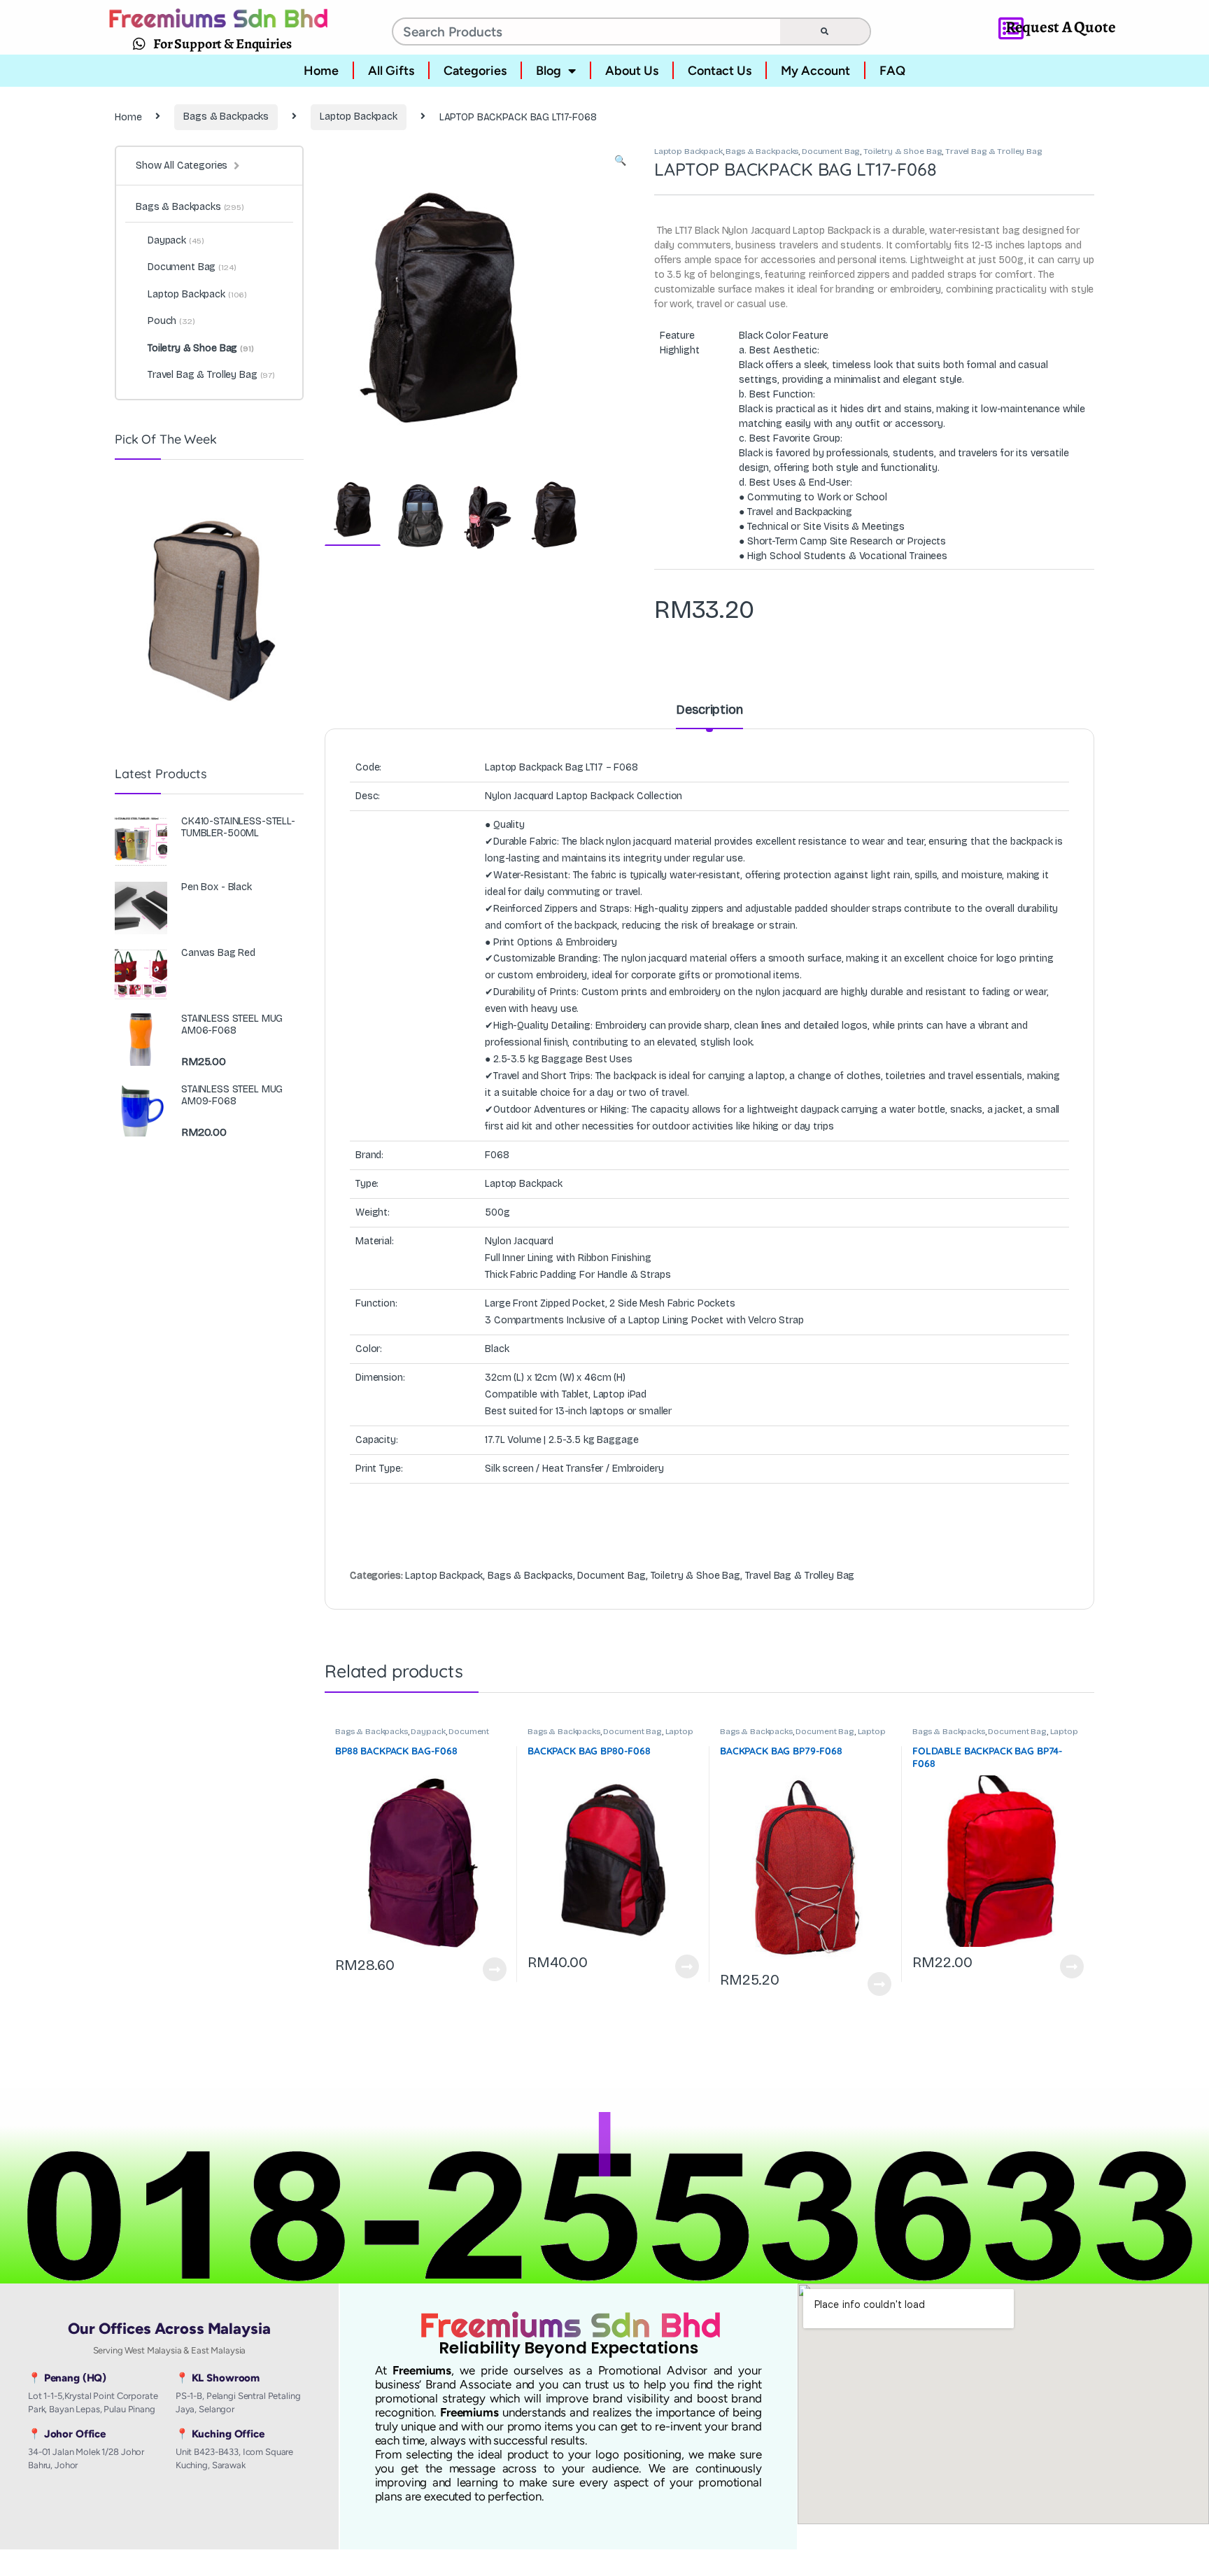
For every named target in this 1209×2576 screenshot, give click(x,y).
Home (321, 71)
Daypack (428, 1731)
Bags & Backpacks (226, 117)
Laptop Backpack (359, 117)
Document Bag (831, 151)
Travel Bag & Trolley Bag (994, 151)
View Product (488, 1969)
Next (601, 299)
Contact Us (720, 71)
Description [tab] (709, 710)
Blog (549, 71)
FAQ (892, 71)
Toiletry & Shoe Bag (903, 151)
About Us (632, 71)
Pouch (171, 321)
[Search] (825, 31)
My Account (815, 71)
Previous (365, 299)
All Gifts (391, 71)
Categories (475, 71)
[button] (620, 161)
